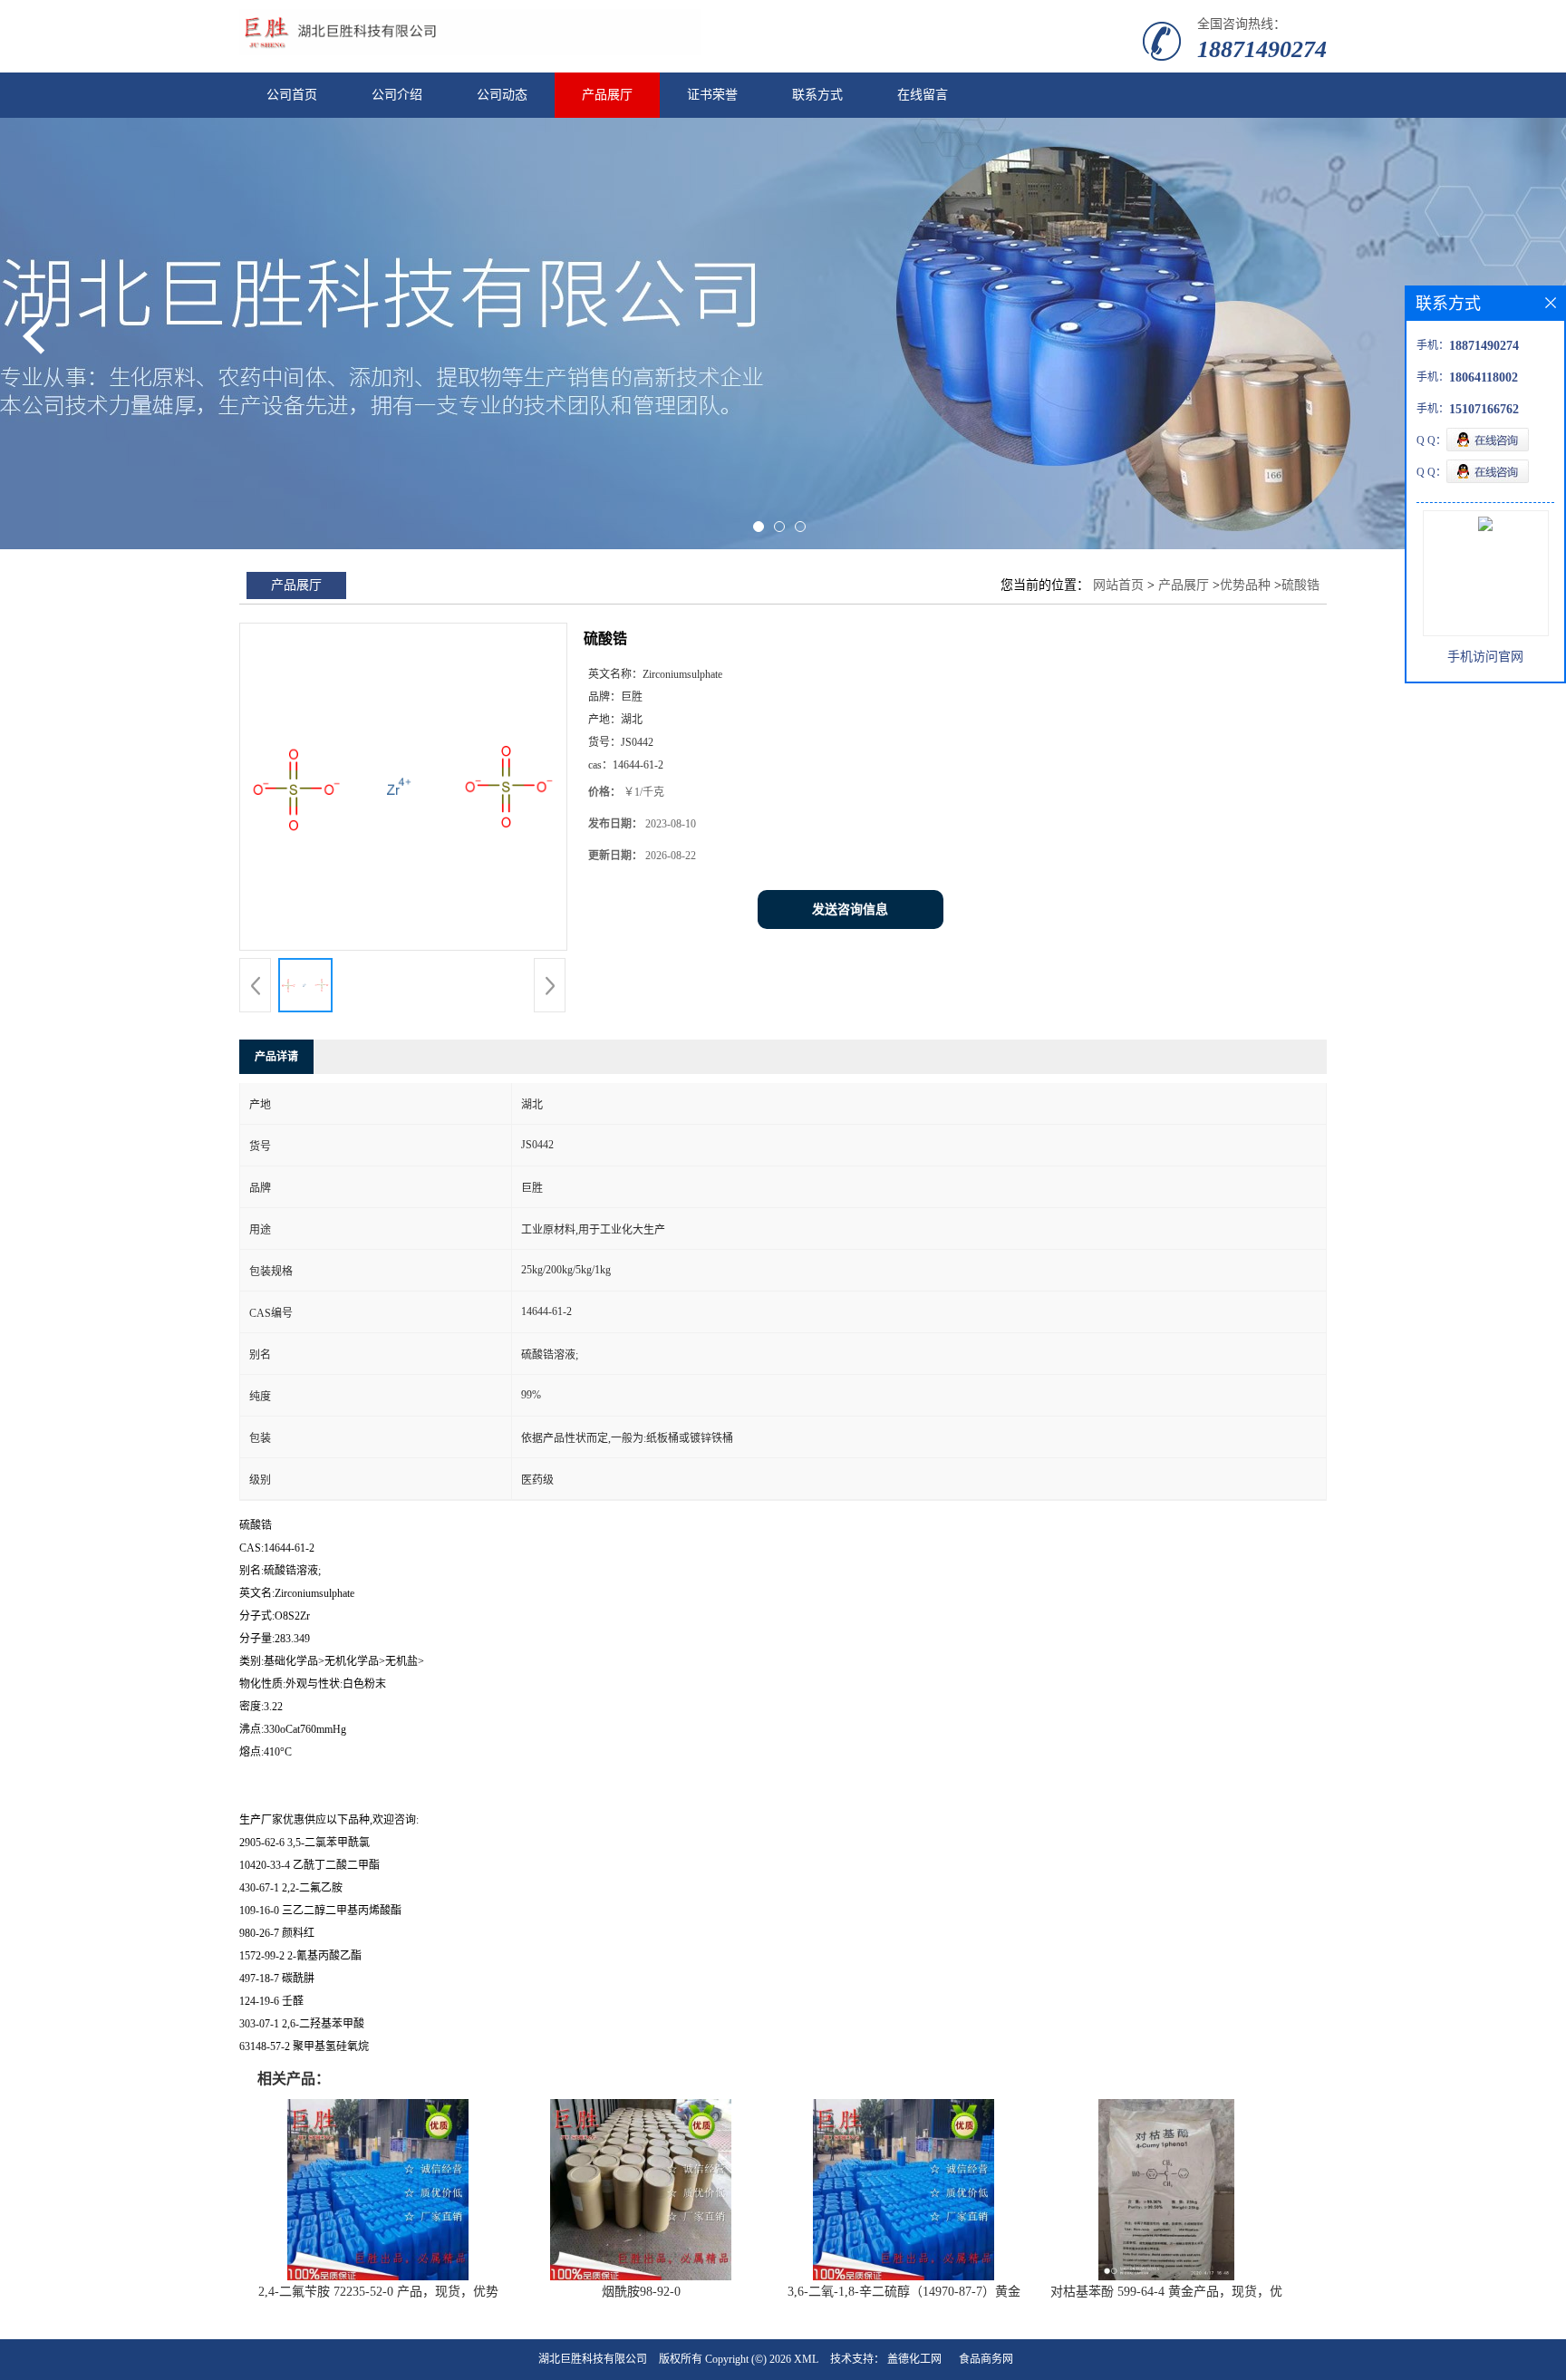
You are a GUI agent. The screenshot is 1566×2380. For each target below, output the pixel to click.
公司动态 (502, 95)
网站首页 (1118, 585)
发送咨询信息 (850, 909)
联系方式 (817, 95)
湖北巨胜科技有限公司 (593, 2359)
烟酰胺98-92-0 (641, 2292)
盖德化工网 (914, 2359)
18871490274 (1262, 49)
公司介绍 (397, 95)
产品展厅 (607, 95)
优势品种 (1245, 585)
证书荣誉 (712, 95)
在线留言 (923, 95)
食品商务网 (986, 2359)
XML (806, 2359)
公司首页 (292, 95)
